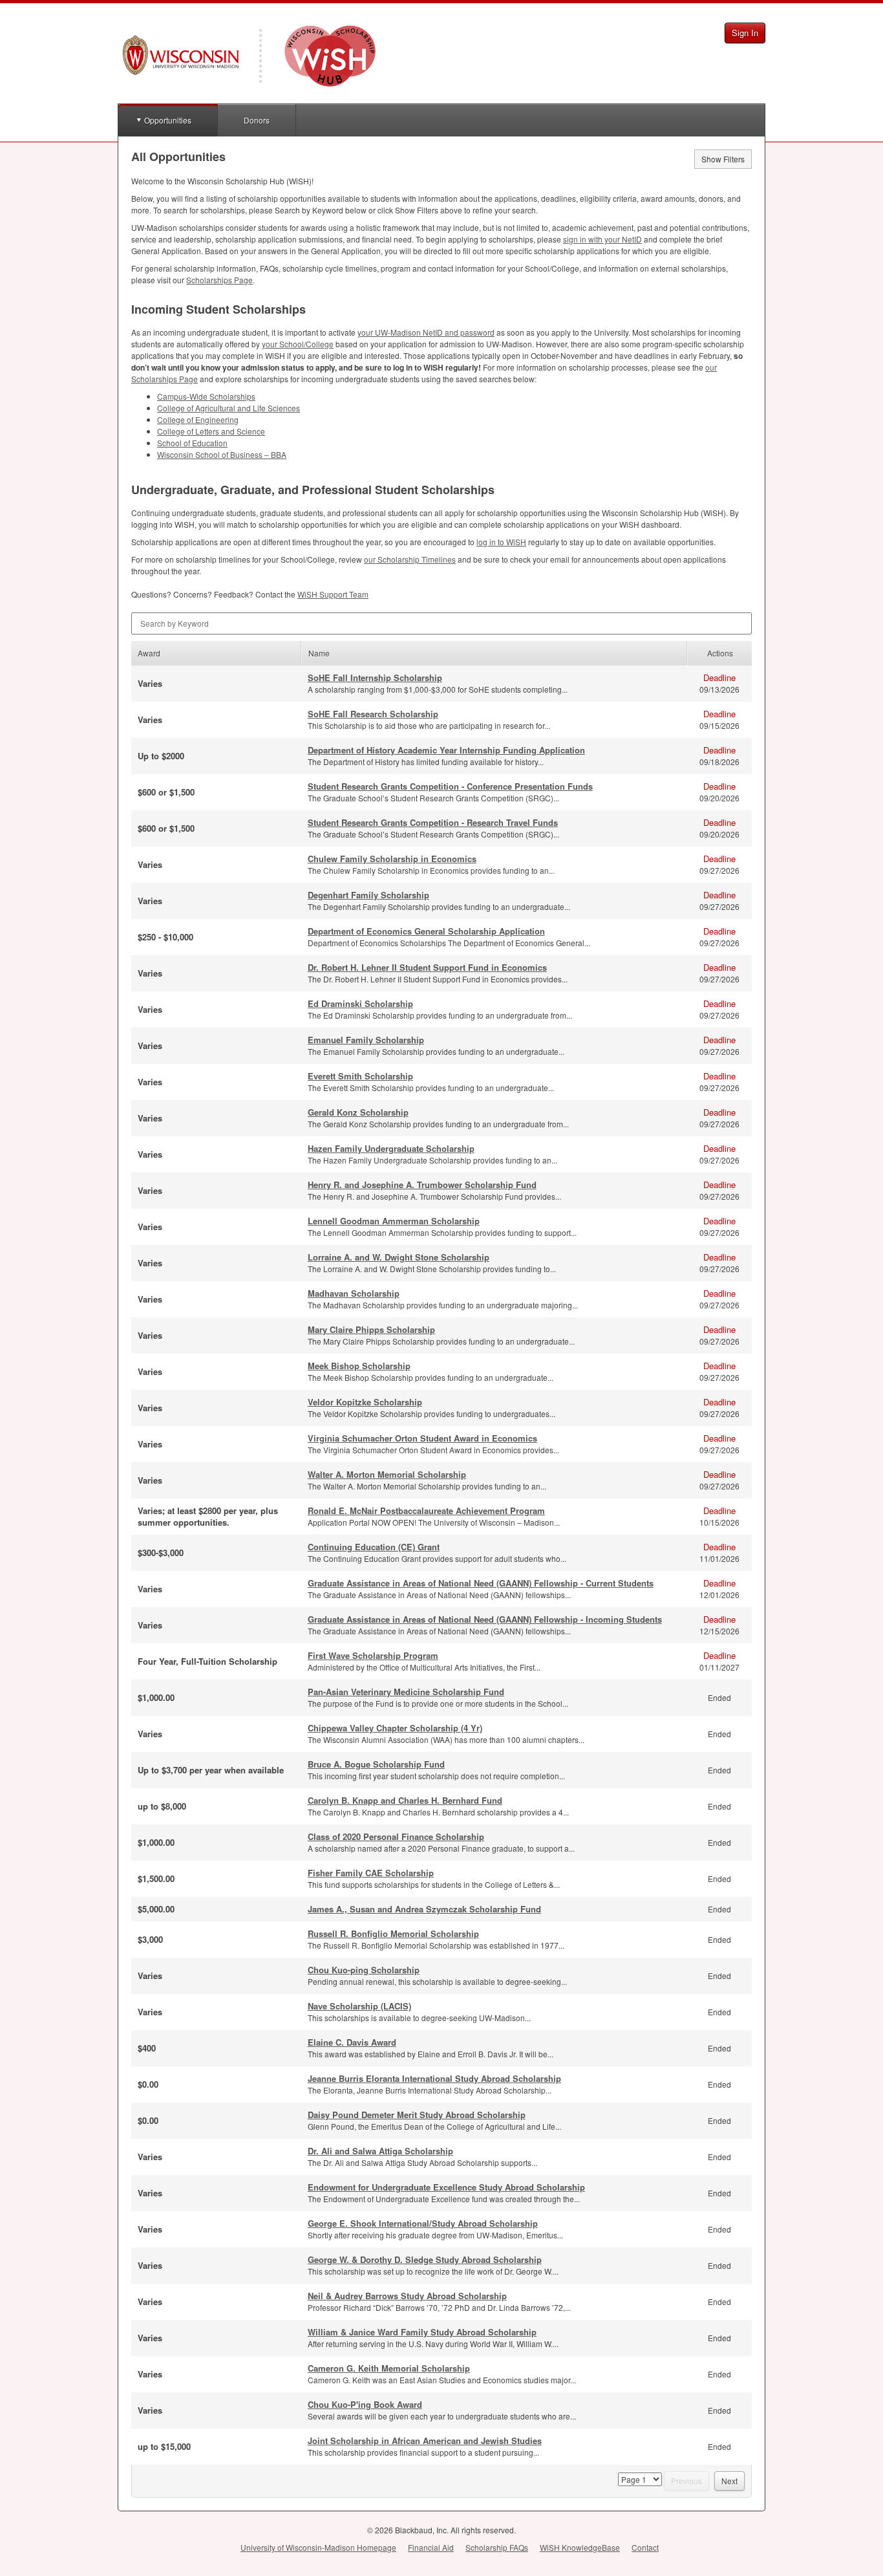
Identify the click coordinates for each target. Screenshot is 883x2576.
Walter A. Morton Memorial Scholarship (387, 1474)
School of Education (192, 443)
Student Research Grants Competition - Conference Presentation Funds (450, 786)
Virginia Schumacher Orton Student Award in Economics (422, 1438)
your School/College (298, 344)
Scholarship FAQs (497, 2547)
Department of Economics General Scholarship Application (426, 931)
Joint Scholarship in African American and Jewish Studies (425, 2441)
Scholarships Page (219, 280)
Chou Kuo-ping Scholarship (364, 1970)
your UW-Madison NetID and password (426, 332)
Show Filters (723, 159)
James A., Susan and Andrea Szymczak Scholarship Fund (424, 1909)
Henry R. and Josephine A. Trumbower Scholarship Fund (422, 1185)
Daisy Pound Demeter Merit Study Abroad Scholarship (417, 2115)
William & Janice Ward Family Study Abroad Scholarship (422, 2332)
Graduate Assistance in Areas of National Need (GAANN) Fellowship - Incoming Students (485, 1619)
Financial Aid (431, 2547)
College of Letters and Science (211, 431)
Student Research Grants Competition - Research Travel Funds (433, 822)
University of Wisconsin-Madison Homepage (318, 2547)
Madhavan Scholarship (354, 1293)
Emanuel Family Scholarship (366, 1040)
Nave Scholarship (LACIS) (359, 2006)
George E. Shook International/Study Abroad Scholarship (423, 2223)
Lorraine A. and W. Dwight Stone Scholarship (399, 1257)
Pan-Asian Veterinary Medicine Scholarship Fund (406, 1692)
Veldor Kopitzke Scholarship (365, 1402)
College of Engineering (198, 419)
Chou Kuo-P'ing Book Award (365, 2404)
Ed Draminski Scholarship (360, 1003)
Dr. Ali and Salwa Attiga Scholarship (380, 2151)
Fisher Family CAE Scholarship (371, 1873)
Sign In (745, 33)
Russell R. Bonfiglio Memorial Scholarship (393, 1933)
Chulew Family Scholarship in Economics (392, 859)
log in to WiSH (501, 542)
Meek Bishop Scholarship (359, 1366)
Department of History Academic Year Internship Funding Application (446, 750)
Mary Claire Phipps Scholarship (371, 1329)
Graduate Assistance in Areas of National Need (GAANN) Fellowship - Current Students (481, 1583)
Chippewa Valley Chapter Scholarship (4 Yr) (395, 1728)
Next (729, 2481)
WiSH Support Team (333, 594)
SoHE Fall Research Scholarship (373, 714)
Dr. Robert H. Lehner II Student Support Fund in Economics (427, 967)
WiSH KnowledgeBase (580, 2547)
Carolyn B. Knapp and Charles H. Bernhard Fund (405, 1800)
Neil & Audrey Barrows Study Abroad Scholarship (407, 2296)
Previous (686, 2481)
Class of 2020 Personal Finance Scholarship (396, 1836)
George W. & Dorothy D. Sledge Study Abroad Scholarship (425, 2259)
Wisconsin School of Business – (222, 454)
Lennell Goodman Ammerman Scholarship (394, 1221)
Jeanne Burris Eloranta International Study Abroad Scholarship (434, 2078)
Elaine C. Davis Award (352, 2042)
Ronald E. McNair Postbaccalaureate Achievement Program (426, 1510)
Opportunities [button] (168, 120)
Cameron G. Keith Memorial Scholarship (389, 2368)
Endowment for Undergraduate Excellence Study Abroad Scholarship (446, 2187)
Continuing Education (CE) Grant (374, 1547)
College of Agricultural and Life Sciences (229, 408)
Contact (645, 2547)
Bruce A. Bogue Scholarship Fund (376, 1764)
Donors (257, 120)
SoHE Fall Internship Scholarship (375, 677)
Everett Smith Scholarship (360, 1076)
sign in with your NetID (602, 239)
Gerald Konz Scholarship (358, 1112)
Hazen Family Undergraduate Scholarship (391, 1148)
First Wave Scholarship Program (373, 1655)
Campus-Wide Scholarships (206, 396)
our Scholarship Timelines (410, 559)
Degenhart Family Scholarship (368, 895)
